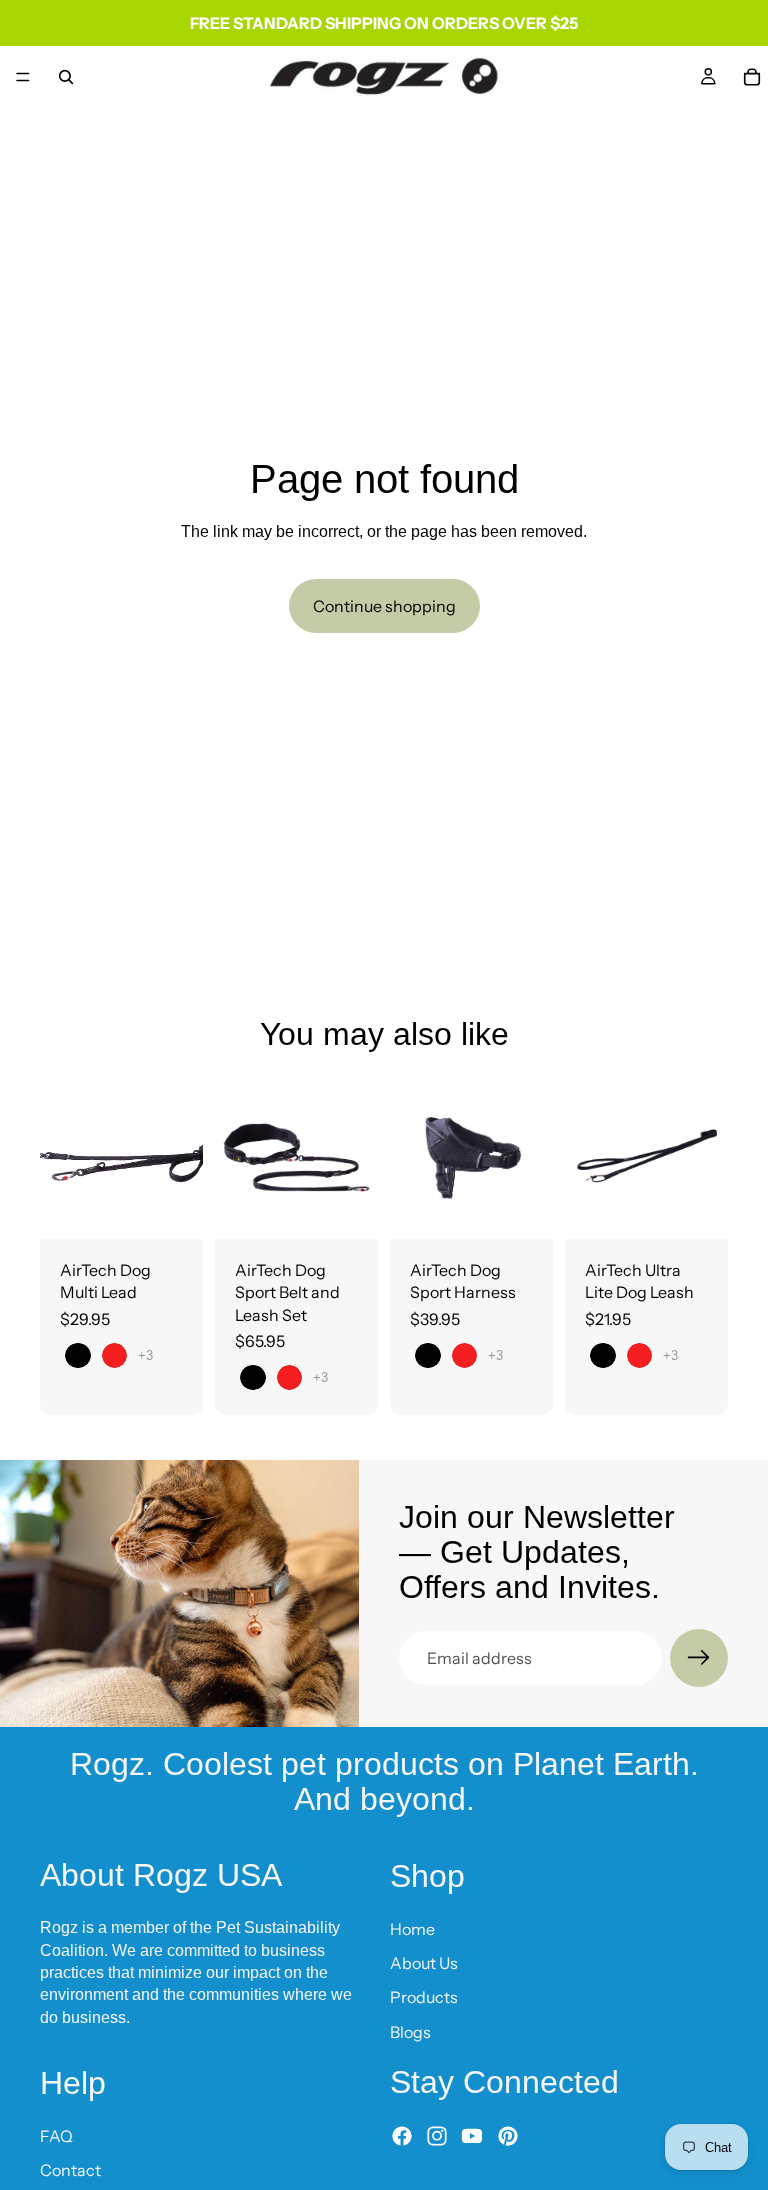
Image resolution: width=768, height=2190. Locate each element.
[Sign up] (699, 1658)
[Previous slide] (62, 1157)
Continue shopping (384, 606)
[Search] (66, 77)
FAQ (56, 2135)
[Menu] (23, 77)
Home (412, 1928)
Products (424, 1997)
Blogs (410, 2031)
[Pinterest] (508, 2136)
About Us (424, 1963)
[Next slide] (181, 1157)
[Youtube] (472, 2136)
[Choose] (172, 1208)
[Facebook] (402, 2136)
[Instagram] (437, 2136)
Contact (70, 2170)
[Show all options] (145, 1355)
